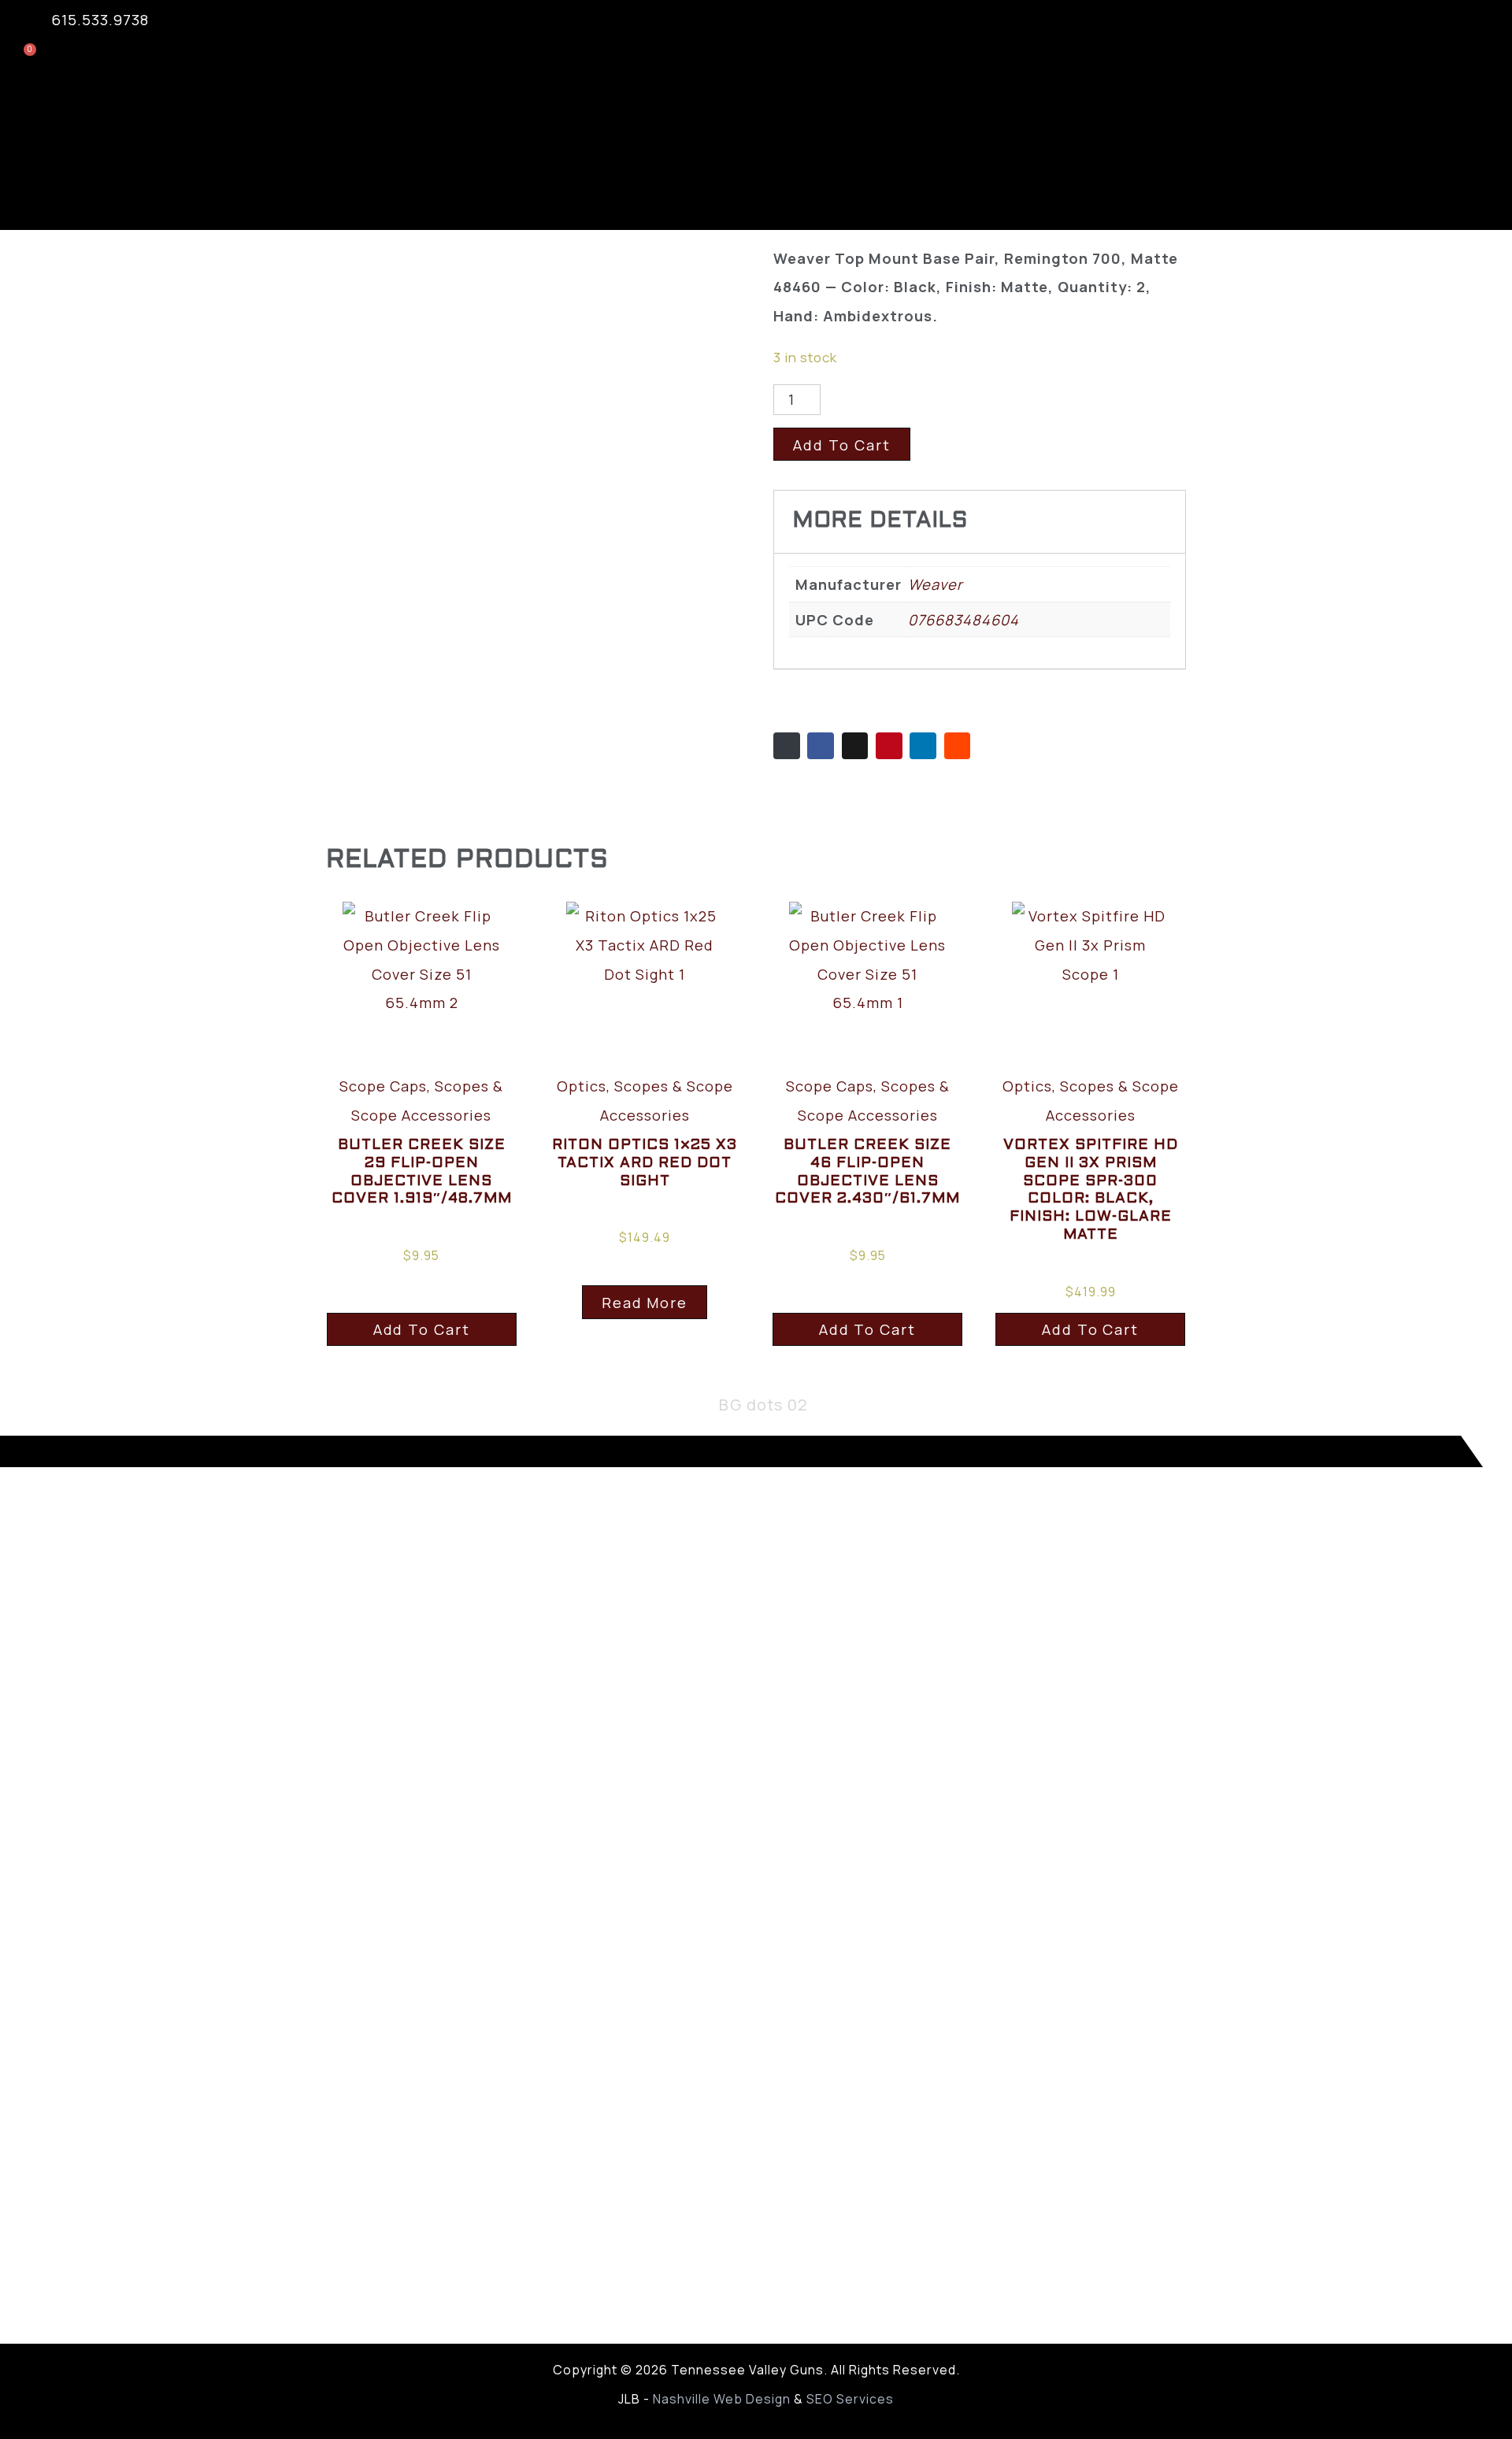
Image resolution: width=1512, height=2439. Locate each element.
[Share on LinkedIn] (923, 746)
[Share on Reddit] (958, 746)
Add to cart (842, 445)
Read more (645, 1302)
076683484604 (964, 619)
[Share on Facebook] (821, 746)
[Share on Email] (787, 746)
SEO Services (850, 2399)
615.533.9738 (100, 19)
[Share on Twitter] (855, 746)
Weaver (936, 584)
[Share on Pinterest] (889, 746)
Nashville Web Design (722, 2399)
